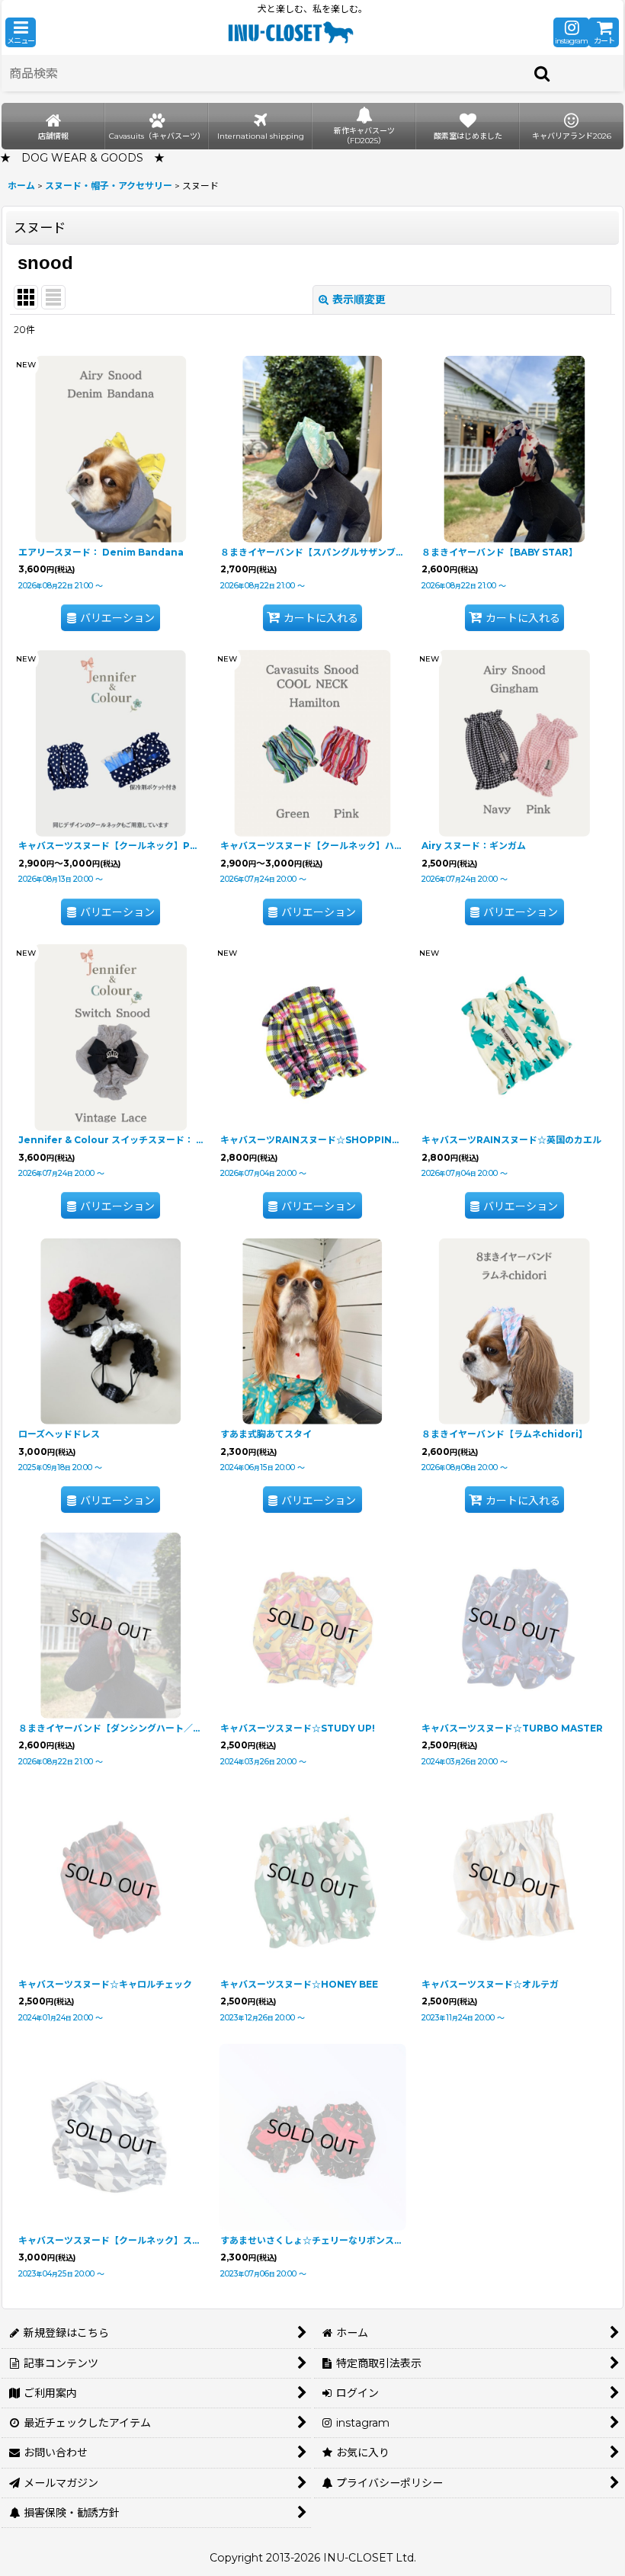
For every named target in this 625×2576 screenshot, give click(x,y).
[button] (21, 32)
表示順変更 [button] (359, 300)
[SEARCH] (543, 73)
